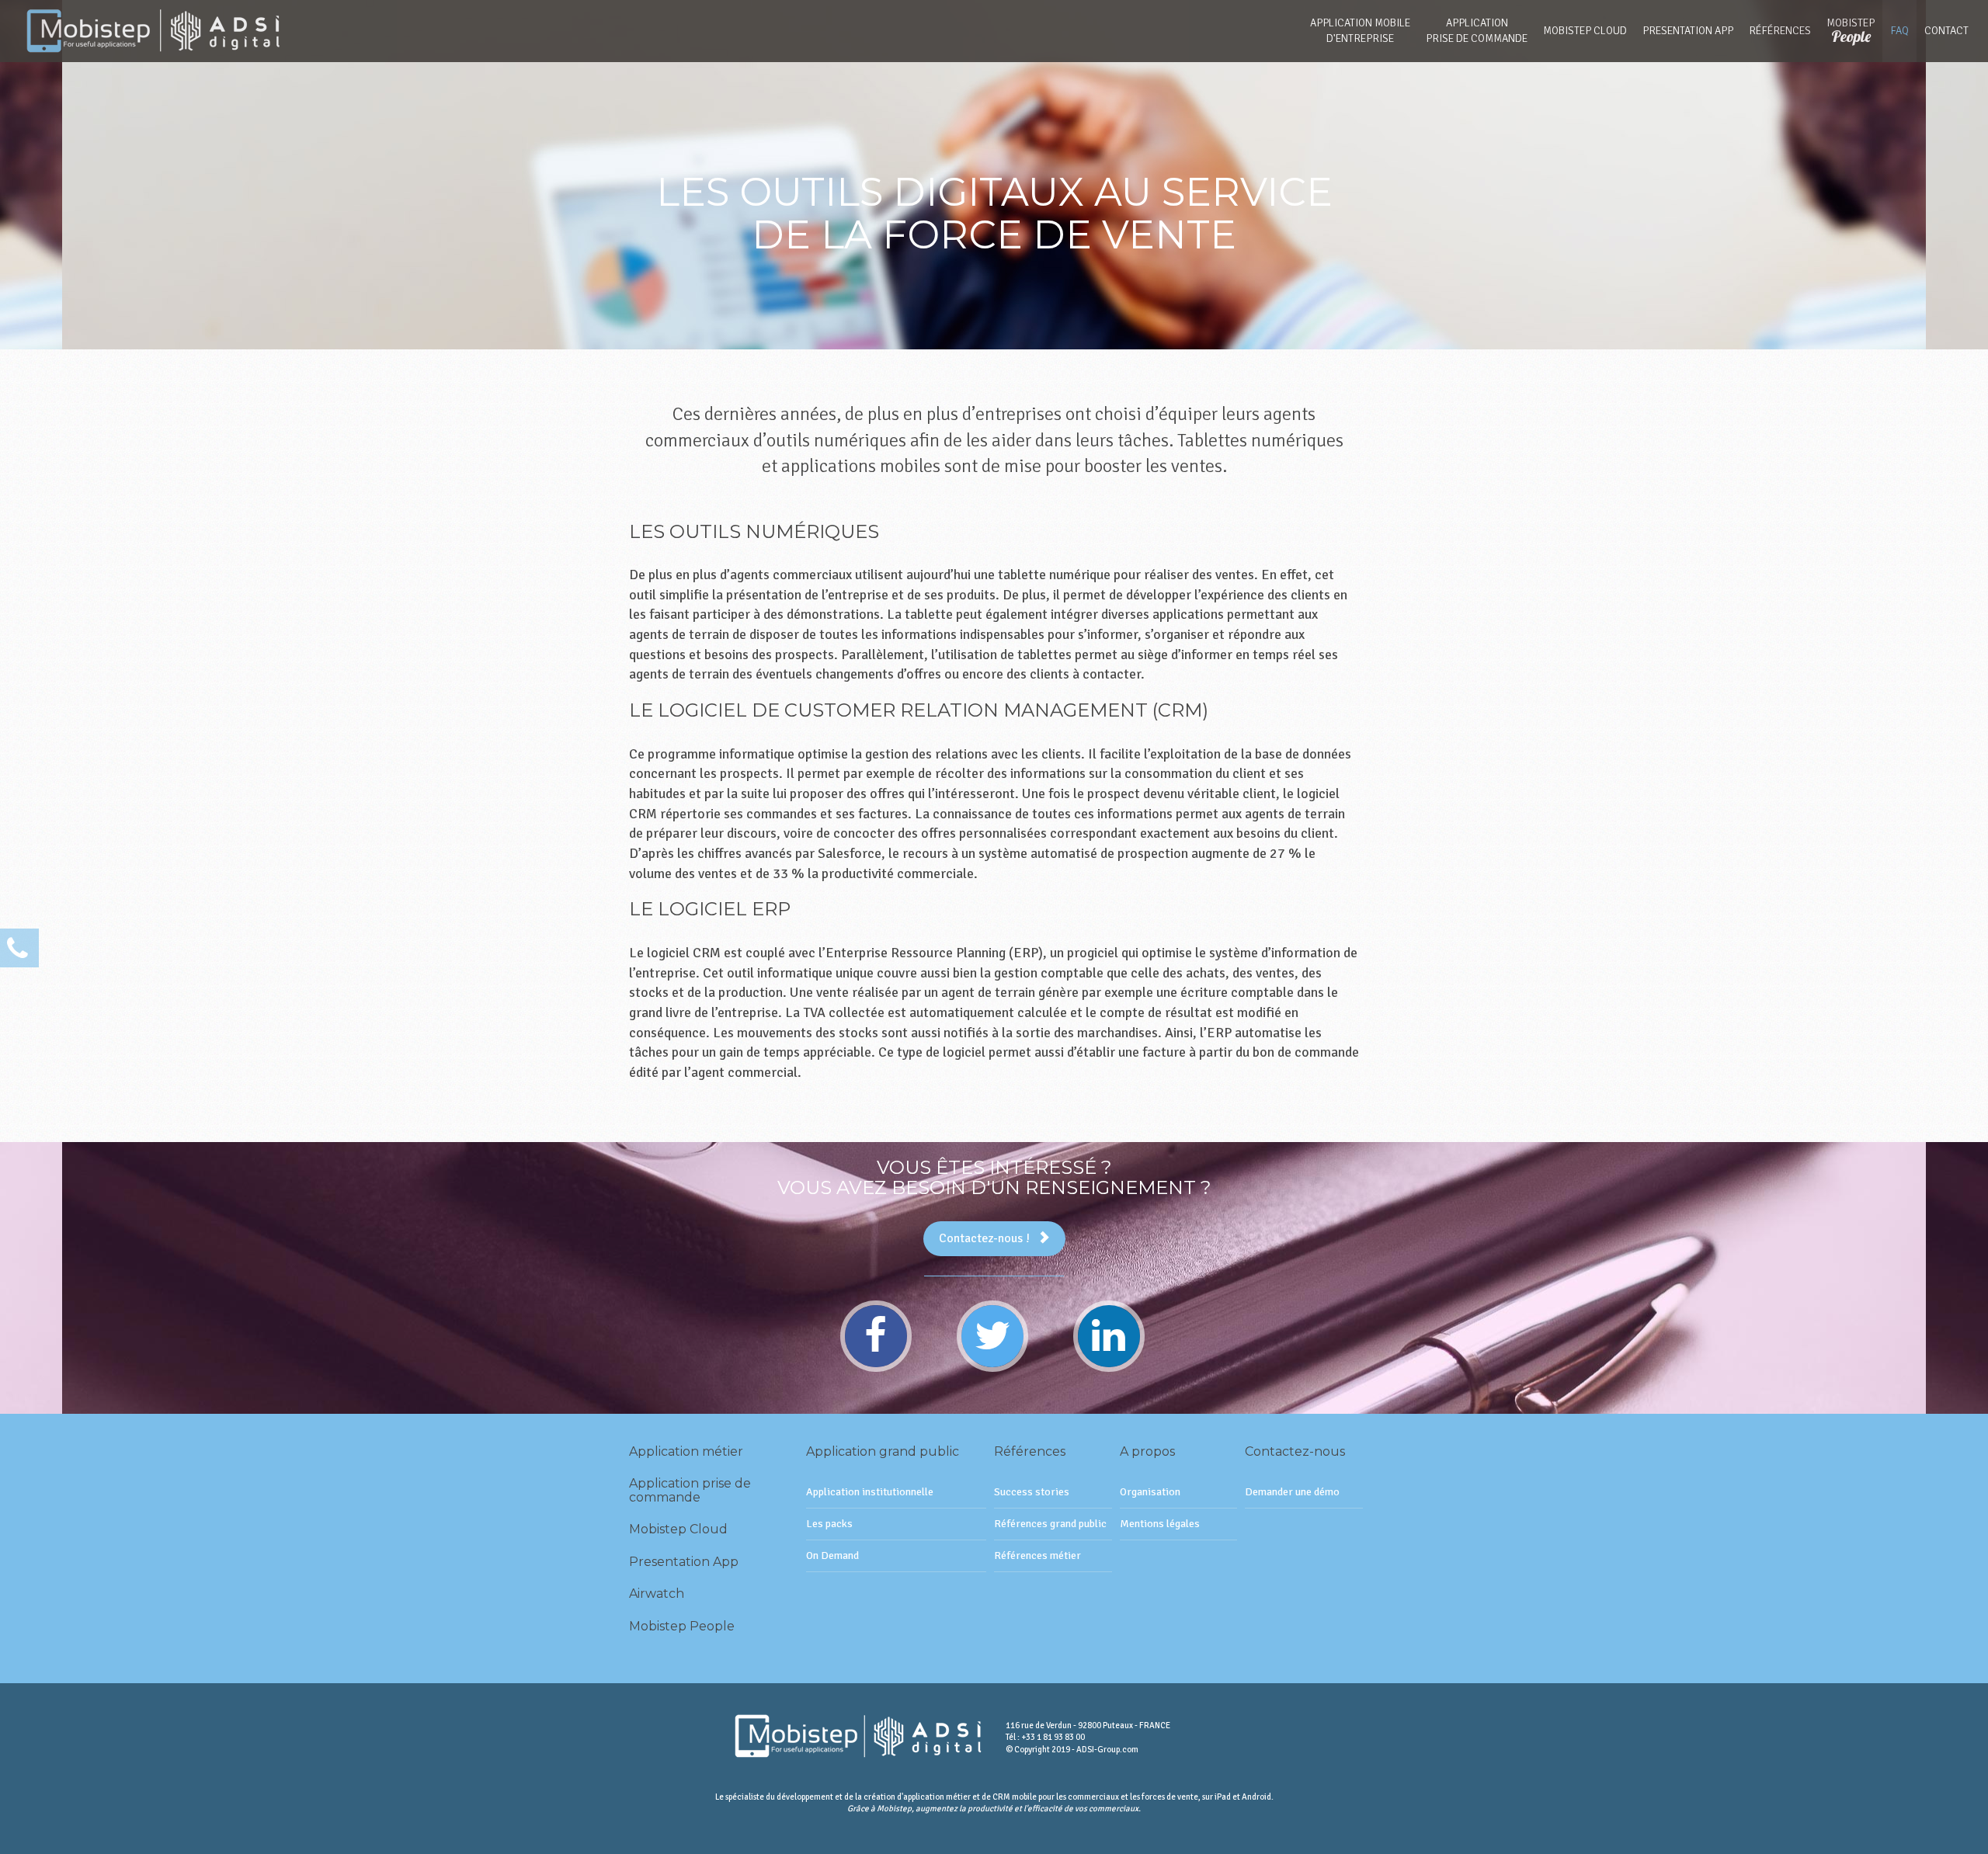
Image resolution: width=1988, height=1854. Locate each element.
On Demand (832, 1555)
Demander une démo (1292, 1492)
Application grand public (883, 1451)
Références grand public (1050, 1524)
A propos (1147, 1451)
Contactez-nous (1295, 1451)
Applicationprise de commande (1477, 31)
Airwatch (657, 1594)
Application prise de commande (690, 1490)
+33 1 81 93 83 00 (1053, 1737)
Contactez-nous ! (984, 1238)
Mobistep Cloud (1585, 31)
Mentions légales (1160, 1524)
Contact (1946, 31)
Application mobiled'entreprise (1360, 31)
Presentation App (1688, 31)
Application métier (686, 1451)
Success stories (1032, 1492)
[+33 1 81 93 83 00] (19, 948)
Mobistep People (682, 1626)
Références (1780, 31)
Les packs (829, 1524)
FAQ (1899, 31)
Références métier (1037, 1555)
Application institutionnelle (870, 1492)
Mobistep (1851, 31)
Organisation (1150, 1492)
